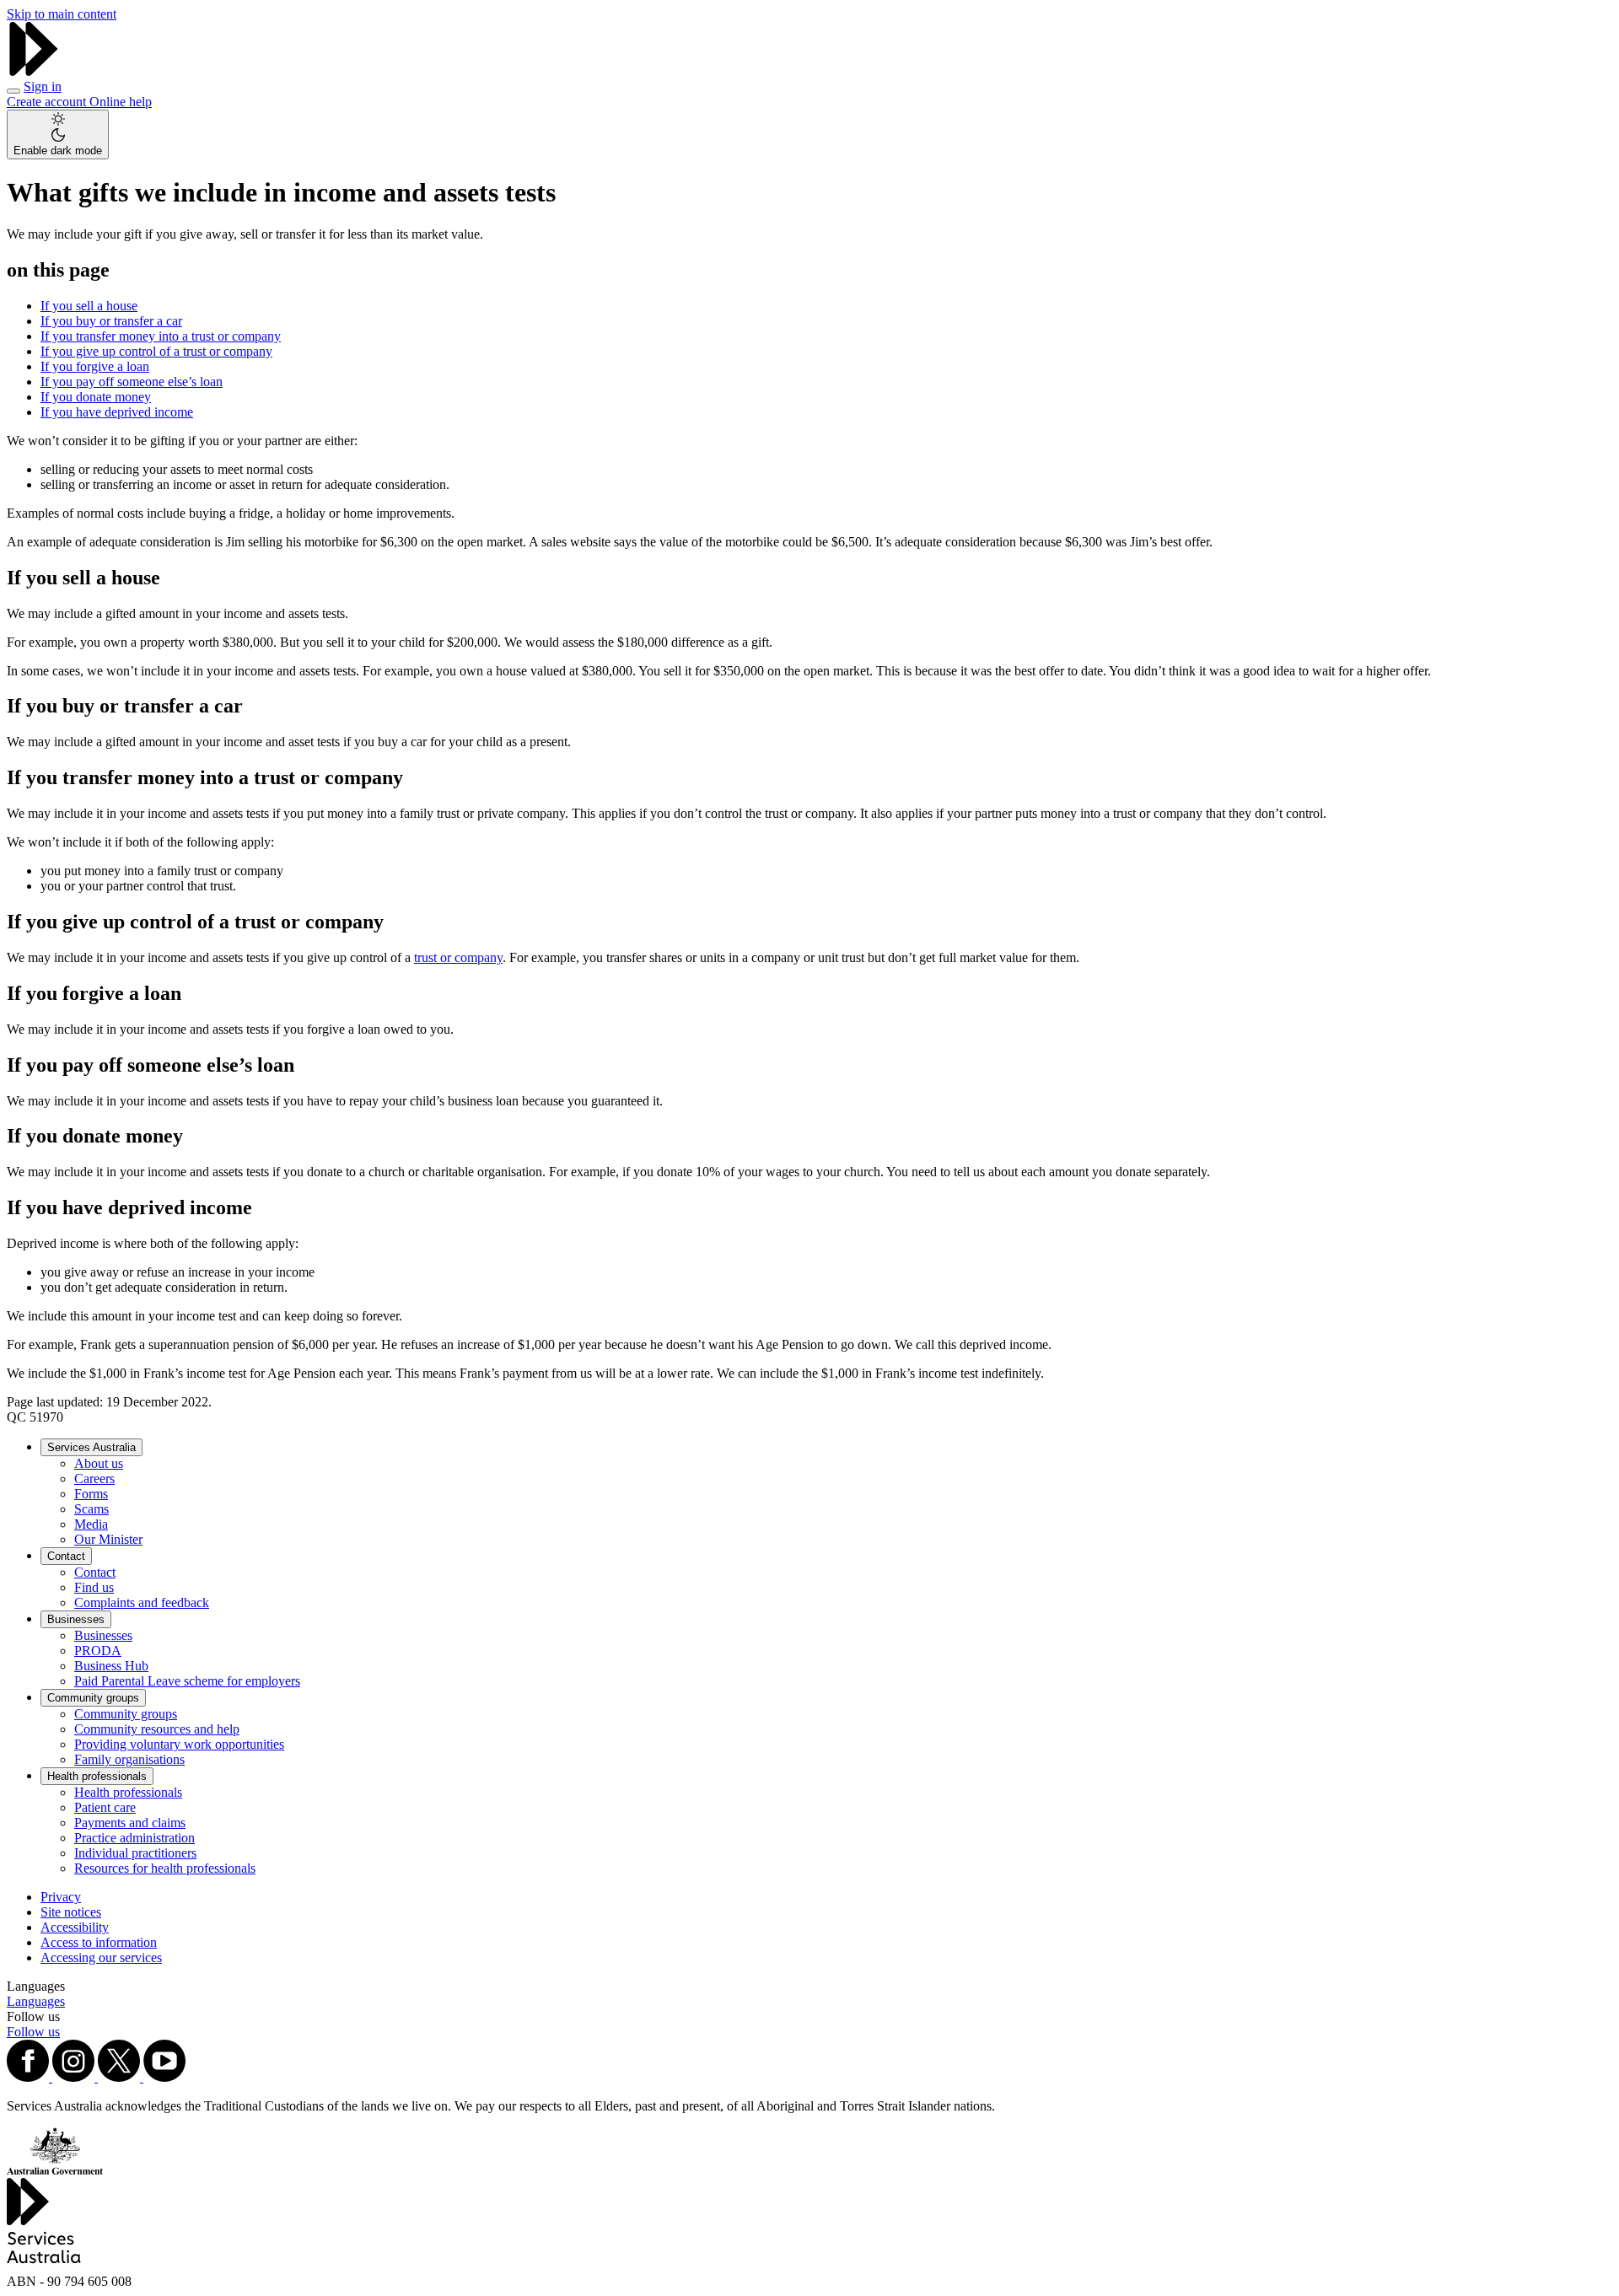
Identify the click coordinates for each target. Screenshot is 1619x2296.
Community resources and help (157, 1729)
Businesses (76, 1619)
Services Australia (91, 1447)
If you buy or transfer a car (111, 321)
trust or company (458, 957)
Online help (121, 102)
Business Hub (111, 1666)
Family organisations (129, 1759)
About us (99, 1463)
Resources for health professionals (165, 1868)
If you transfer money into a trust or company (161, 336)
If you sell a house (89, 306)
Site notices (71, 1912)
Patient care (105, 1807)
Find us (94, 1587)
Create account (48, 102)
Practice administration (134, 1838)
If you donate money (96, 397)
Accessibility (75, 1927)
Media (91, 1524)
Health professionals (97, 1776)
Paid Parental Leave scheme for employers (187, 1681)
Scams (91, 1509)
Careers (94, 1479)
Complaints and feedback (142, 1602)
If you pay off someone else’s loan (132, 382)
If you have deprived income (117, 412)
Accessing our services (101, 1957)
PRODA (98, 1651)
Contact (66, 1556)
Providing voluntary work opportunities (179, 1744)
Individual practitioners (135, 1853)
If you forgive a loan (95, 366)
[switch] (58, 134)
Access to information (99, 1942)
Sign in (43, 86)
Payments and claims (130, 1823)
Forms (91, 1494)
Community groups (93, 1698)
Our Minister (108, 1539)
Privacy (61, 1897)
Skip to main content (62, 14)
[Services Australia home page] (34, 71)
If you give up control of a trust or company (156, 351)
